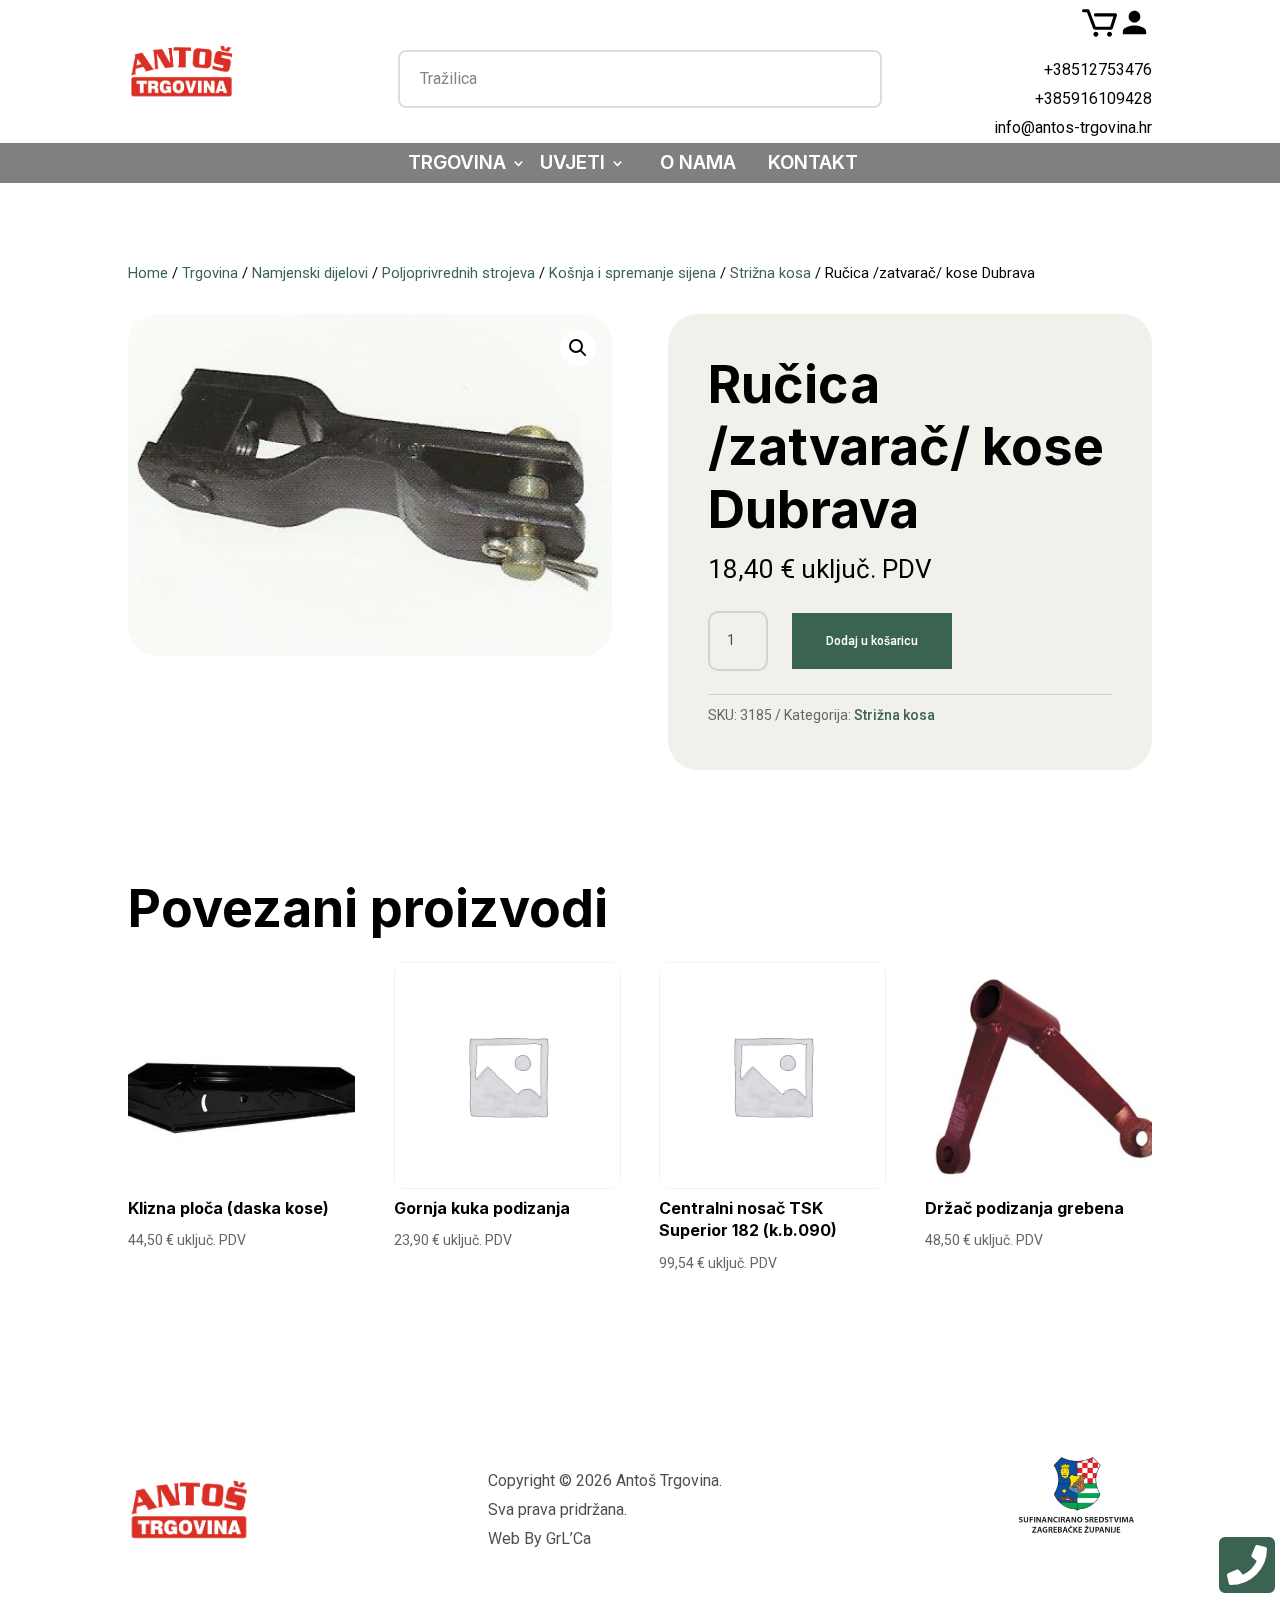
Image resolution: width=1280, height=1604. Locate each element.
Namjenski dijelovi (310, 273)
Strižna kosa (770, 273)
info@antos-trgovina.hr (1073, 127)
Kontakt (813, 165)
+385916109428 (1093, 98)
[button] (578, 348)
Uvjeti (572, 165)
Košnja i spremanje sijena (632, 273)
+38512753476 (1098, 69)
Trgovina (457, 165)
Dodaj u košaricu (872, 641)
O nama (698, 165)
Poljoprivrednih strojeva (458, 273)
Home (148, 273)
